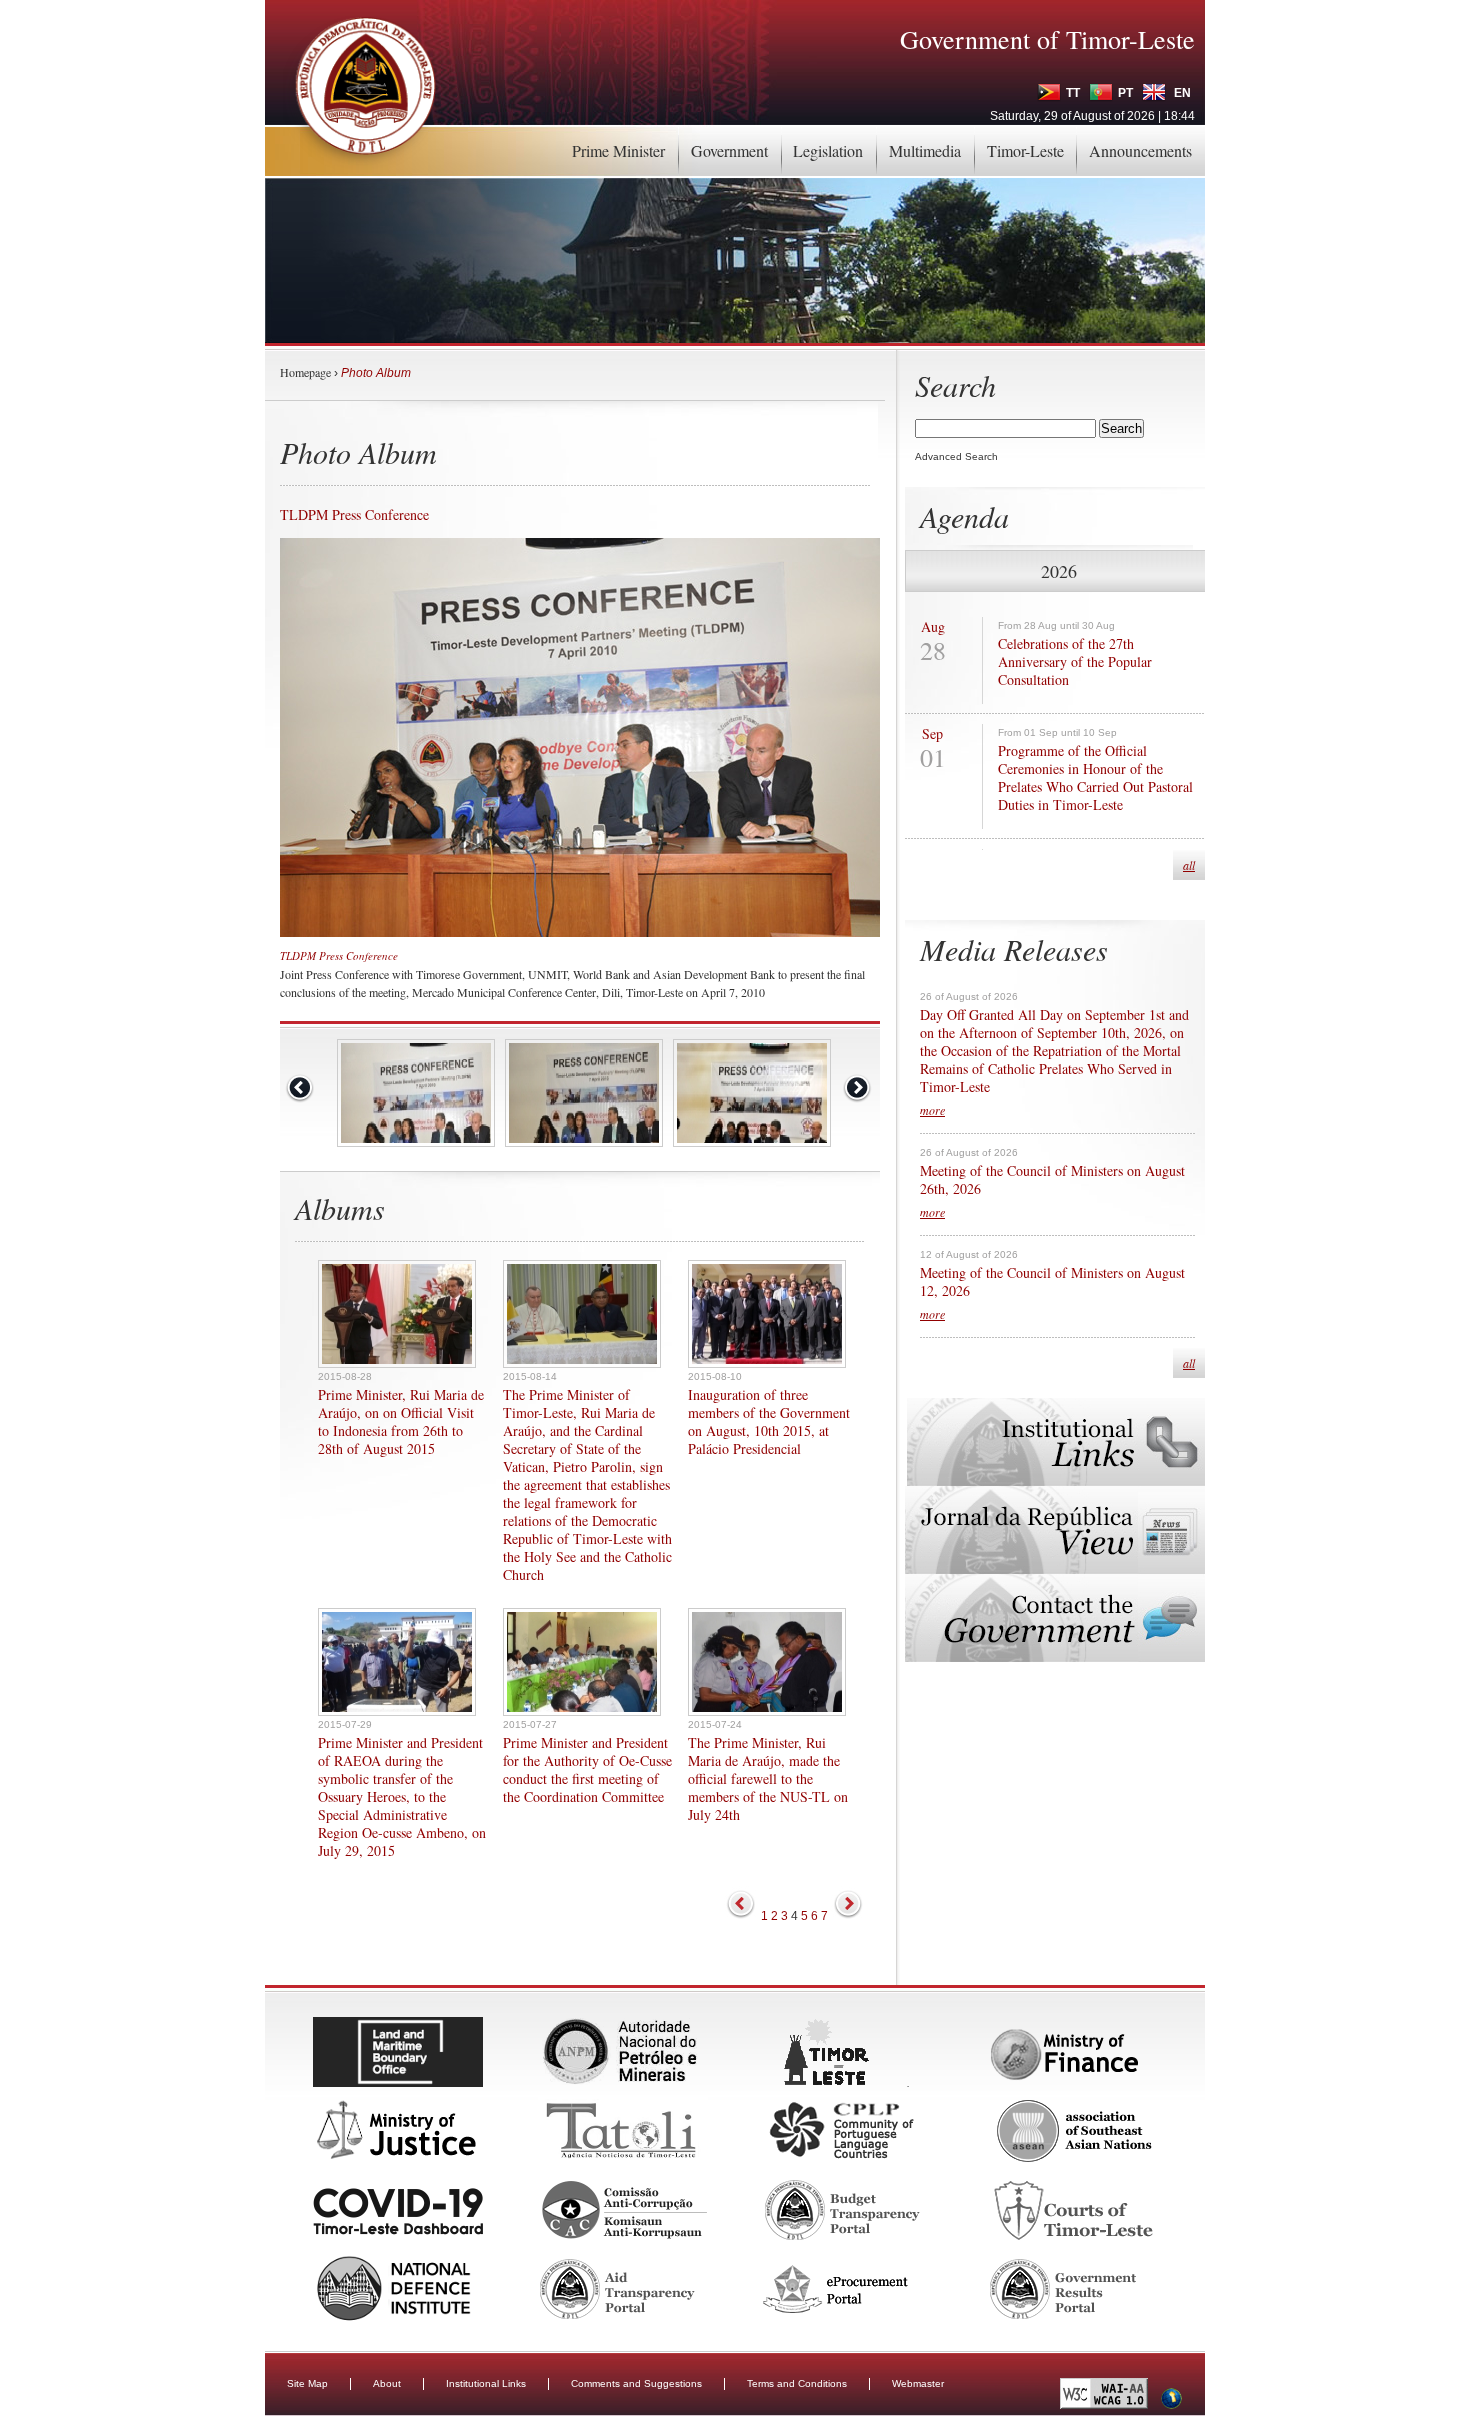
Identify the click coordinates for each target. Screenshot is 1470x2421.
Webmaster (918, 2383)
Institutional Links (486, 2383)
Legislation (828, 150)
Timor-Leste (1025, 150)
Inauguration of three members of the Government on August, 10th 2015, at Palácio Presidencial (769, 1422)
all (1189, 865)
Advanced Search (956, 456)
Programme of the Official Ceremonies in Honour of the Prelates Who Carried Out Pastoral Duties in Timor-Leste (1095, 778)
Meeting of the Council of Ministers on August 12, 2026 (1052, 1282)
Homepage (305, 372)
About (387, 2383)
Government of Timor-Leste (1047, 39)
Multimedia (925, 150)
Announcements (1140, 150)
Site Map (307, 2383)
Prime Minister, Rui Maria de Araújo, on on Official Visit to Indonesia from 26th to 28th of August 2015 (401, 1422)
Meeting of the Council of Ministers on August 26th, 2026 (1052, 1180)
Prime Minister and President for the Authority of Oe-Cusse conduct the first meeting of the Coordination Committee (587, 1770)
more (932, 1110)
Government (729, 150)
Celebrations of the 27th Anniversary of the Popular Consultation (1075, 662)
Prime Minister (618, 150)
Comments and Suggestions (636, 2383)
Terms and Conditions (797, 2383)
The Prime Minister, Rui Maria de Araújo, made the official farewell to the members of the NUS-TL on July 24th (768, 1779)
